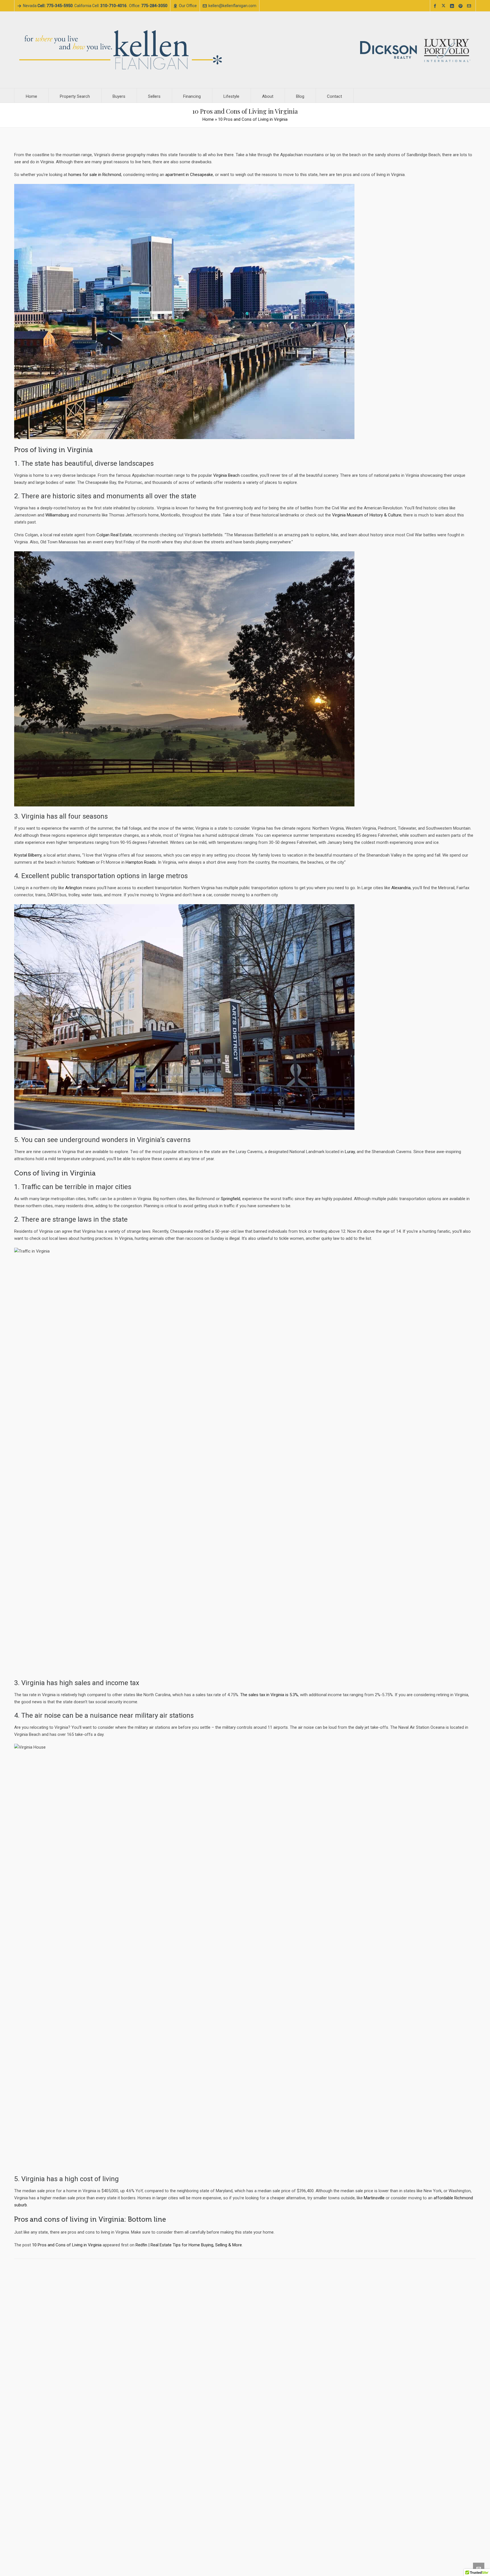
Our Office (188, 6)
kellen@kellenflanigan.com (232, 6)
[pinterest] (461, 6)
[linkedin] (453, 6)
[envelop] (470, 6)
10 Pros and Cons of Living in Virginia (67, 2245)
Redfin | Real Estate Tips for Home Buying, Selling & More (189, 2245)
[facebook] (436, 6)
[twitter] (444, 6)
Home (208, 119)
